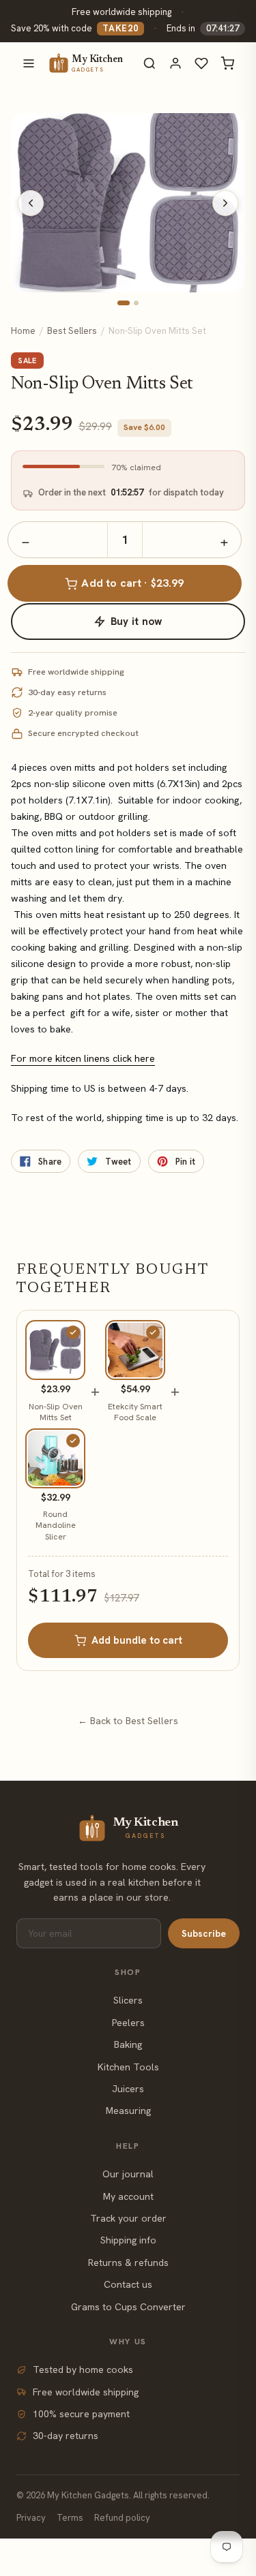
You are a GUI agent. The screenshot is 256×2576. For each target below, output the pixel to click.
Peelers (128, 2023)
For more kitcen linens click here (83, 1058)
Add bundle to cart (137, 1640)
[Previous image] (31, 203)
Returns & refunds (128, 2263)
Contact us (128, 2284)
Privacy (31, 2518)
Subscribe (204, 1933)
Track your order (128, 2218)
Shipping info (128, 2240)
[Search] (150, 63)
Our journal (128, 2174)
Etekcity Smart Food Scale (135, 1412)
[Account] (175, 63)
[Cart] (227, 63)
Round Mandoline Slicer (56, 1525)
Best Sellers (72, 331)
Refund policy (122, 2518)
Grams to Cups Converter (128, 2307)
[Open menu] (29, 63)
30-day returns (66, 2436)
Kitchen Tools (128, 2067)
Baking (128, 2044)
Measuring (128, 2111)
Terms (70, 2518)
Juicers (128, 2089)
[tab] (124, 303)
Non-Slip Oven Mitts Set (56, 1412)
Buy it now (137, 622)
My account (128, 2196)
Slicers (128, 2000)
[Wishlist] (201, 63)
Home (23, 331)
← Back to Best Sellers (128, 1721)
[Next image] (225, 203)
